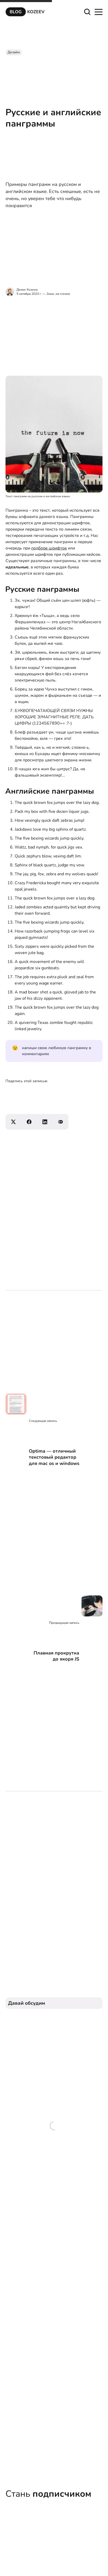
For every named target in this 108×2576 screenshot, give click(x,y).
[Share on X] (13, 1122)
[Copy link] (61, 1122)
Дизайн (14, 52)
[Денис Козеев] (10, 292)
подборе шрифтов (49, 548)
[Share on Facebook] (29, 1122)
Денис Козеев (27, 290)
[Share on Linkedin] (45, 1122)
